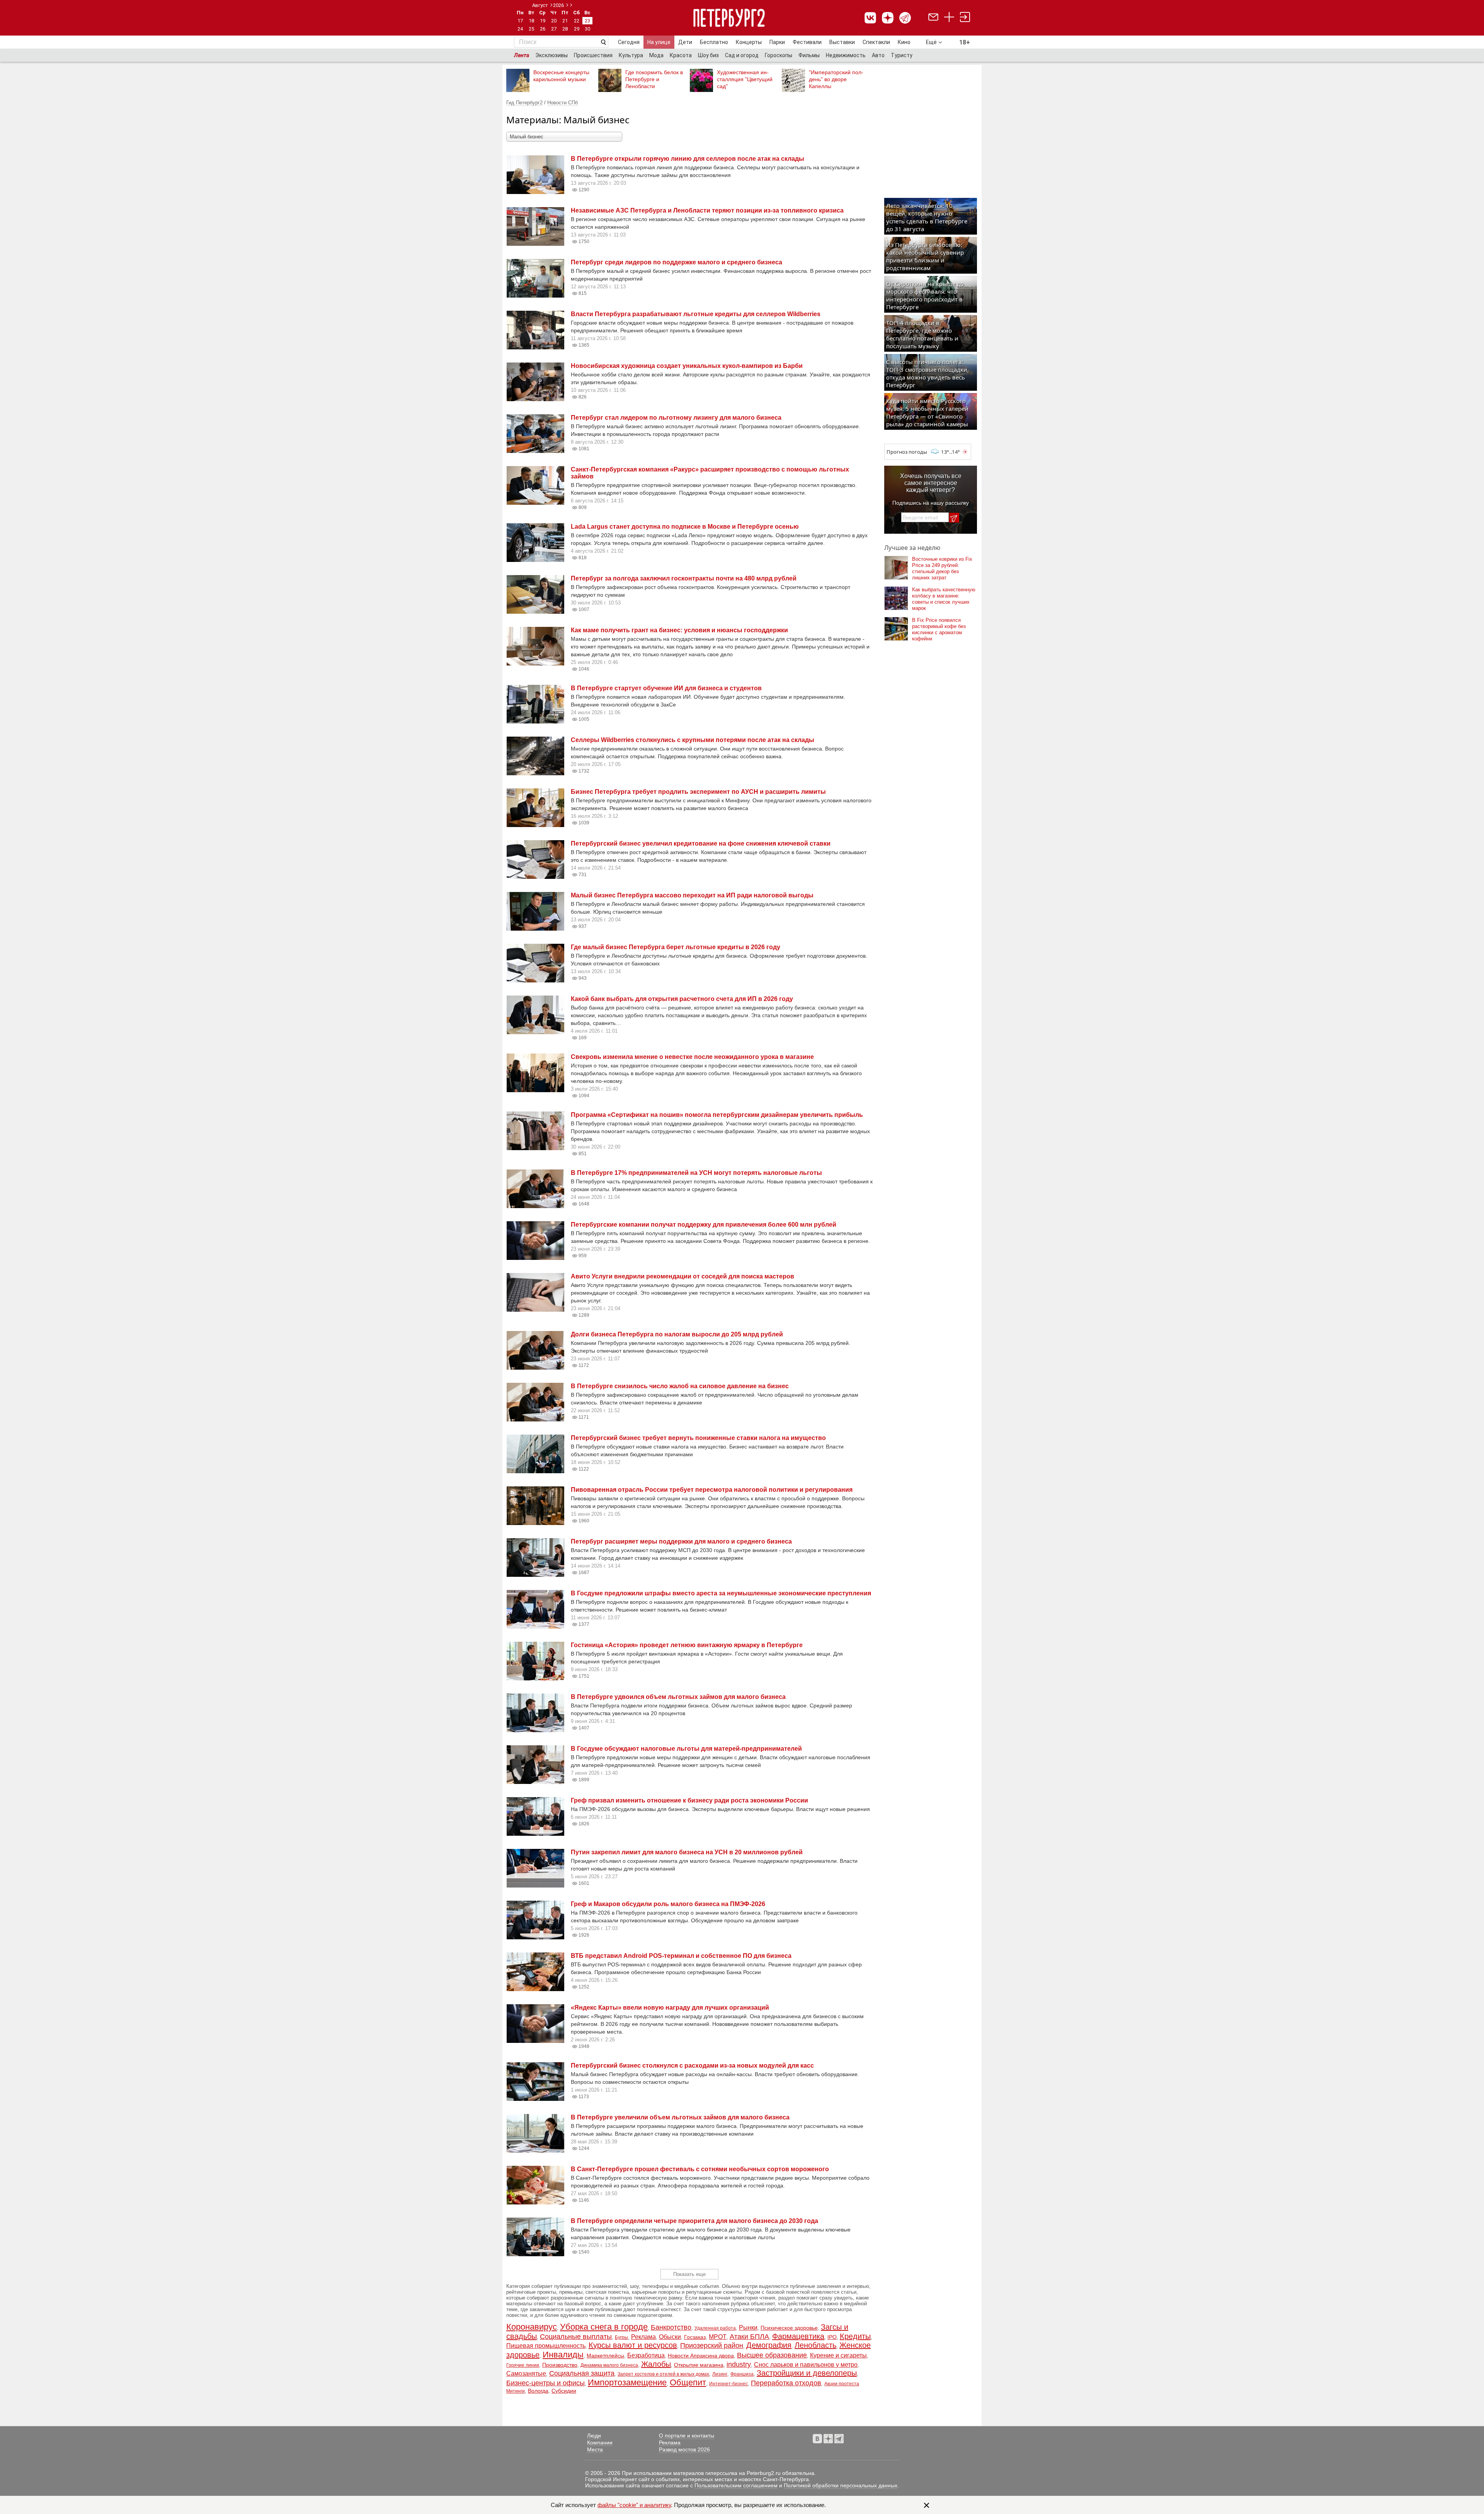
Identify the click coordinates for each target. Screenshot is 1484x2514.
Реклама (643, 2337)
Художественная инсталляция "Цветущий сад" (745, 79)
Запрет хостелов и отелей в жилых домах (663, 2374)
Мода (656, 55)
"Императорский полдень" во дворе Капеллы (836, 79)
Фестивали (807, 42)
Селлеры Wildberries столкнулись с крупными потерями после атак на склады (693, 740)
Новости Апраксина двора (701, 2356)
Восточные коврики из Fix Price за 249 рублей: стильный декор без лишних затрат (942, 568)
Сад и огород (742, 55)
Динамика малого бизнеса (609, 2365)
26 (543, 29)
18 (531, 21)
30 (587, 29)
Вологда (538, 2391)
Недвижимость (846, 55)
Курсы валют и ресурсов (633, 2345)
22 (577, 21)
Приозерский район (712, 2345)
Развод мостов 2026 (684, 2449)
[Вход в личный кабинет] (965, 18)
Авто (878, 55)
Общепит (688, 2382)
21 (565, 21)
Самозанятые (526, 2374)
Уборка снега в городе (604, 2327)
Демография (769, 2345)
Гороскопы (779, 55)
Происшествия (593, 55)
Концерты (749, 42)
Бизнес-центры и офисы (545, 2383)
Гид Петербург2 (524, 103)
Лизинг (720, 2374)
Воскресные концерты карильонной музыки (561, 76)
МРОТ (718, 2337)
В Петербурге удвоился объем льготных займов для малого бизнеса (678, 1697)
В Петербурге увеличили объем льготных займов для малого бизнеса (680, 2117)
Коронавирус (532, 2327)
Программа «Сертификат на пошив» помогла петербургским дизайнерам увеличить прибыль (717, 1115)
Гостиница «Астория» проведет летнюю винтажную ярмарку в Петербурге (687, 1645)
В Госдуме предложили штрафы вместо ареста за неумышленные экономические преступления (721, 1593)
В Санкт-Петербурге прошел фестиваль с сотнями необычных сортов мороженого (700, 2169)
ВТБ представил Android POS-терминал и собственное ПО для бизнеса (681, 1956)
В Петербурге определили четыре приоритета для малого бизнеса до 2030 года (694, 2221)
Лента (522, 55)
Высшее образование (772, 2355)
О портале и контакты (687, 2436)
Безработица (646, 2355)
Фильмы (809, 55)
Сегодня (629, 42)
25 (531, 29)
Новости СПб (562, 103)
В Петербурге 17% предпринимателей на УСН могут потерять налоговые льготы (696, 1173)
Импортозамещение (627, 2382)
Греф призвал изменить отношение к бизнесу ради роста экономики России (689, 1800)
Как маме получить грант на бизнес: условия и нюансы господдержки (679, 630)
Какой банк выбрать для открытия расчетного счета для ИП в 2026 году (682, 999)
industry (739, 2364)
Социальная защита (582, 2373)
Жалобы (656, 2364)
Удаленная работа (715, 2328)
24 (520, 29)
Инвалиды (563, 2355)
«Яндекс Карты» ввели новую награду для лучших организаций (670, 2008)
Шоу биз (708, 55)
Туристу (902, 55)
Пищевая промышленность (546, 2346)
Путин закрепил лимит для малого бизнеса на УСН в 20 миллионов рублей (687, 1852)
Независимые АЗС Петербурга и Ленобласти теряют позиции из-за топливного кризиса (707, 210)
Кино (904, 42)
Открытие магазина (699, 2365)
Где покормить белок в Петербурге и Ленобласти (654, 79)
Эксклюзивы (551, 55)
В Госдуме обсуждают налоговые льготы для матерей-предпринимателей (686, 1749)
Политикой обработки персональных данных (841, 2485)
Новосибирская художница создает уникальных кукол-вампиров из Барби (687, 366)
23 (587, 21)
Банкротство (671, 2327)
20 (554, 21)
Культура (631, 55)
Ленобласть (815, 2345)
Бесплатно (714, 42)
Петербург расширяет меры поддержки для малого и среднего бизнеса (681, 1541)
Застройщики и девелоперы (807, 2373)
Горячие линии (523, 2365)
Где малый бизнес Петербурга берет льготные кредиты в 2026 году (676, 947)
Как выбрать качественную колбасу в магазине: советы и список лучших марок (944, 599)
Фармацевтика (798, 2336)
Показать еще (689, 2274)
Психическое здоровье (789, 2328)
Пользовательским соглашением (736, 2485)
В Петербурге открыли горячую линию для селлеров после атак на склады (688, 159)
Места (595, 2449)
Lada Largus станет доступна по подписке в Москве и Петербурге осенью (685, 527)
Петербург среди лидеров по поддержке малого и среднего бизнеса (676, 262)
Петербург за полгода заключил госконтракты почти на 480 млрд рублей (684, 578)
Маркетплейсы (605, 2356)
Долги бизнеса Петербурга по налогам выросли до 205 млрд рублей (677, 1334)
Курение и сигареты (838, 2355)
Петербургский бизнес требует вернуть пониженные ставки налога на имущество (698, 1438)
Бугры (621, 2337)
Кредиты (855, 2336)
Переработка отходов (786, 2383)
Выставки (842, 42)
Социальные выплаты (576, 2337)
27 (554, 29)
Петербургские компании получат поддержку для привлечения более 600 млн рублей (704, 1225)
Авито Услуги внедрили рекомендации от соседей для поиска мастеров (682, 1276)
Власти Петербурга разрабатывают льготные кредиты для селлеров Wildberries (696, 314)
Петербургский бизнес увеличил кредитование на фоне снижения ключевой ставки (701, 843)
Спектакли (876, 42)
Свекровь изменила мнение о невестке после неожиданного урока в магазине (692, 1057)
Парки (777, 42)
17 (520, 21)
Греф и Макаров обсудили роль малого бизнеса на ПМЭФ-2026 (668, 1904)
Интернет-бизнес (728, 2384)
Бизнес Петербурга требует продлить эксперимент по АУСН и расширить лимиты (698, 792)
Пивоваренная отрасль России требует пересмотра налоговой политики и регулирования (712, 1490)
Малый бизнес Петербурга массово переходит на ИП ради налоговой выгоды (692, 895)
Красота (681, 55)
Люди (594, 2436)
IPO (832, 2337)
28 (565, 29)
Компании (600, 2443)
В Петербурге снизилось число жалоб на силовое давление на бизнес (680, 1386)
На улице (659, 42)
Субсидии (564, 2391)
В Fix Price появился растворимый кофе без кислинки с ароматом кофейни (939, 629)
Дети (685, 42)
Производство (560, 2365)
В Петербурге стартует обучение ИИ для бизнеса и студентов (666, 688)
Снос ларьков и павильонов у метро (806, 2365)
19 (543, 21)
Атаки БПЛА (749, 2337)
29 (577, 29)
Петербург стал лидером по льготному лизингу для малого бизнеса (676, 418)
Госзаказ (695, 2337)
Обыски (670, 2337)
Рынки (748, 2328)
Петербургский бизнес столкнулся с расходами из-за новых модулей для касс (692, 2065)
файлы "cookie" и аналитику (634, 2505)
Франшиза (742, 2374)
